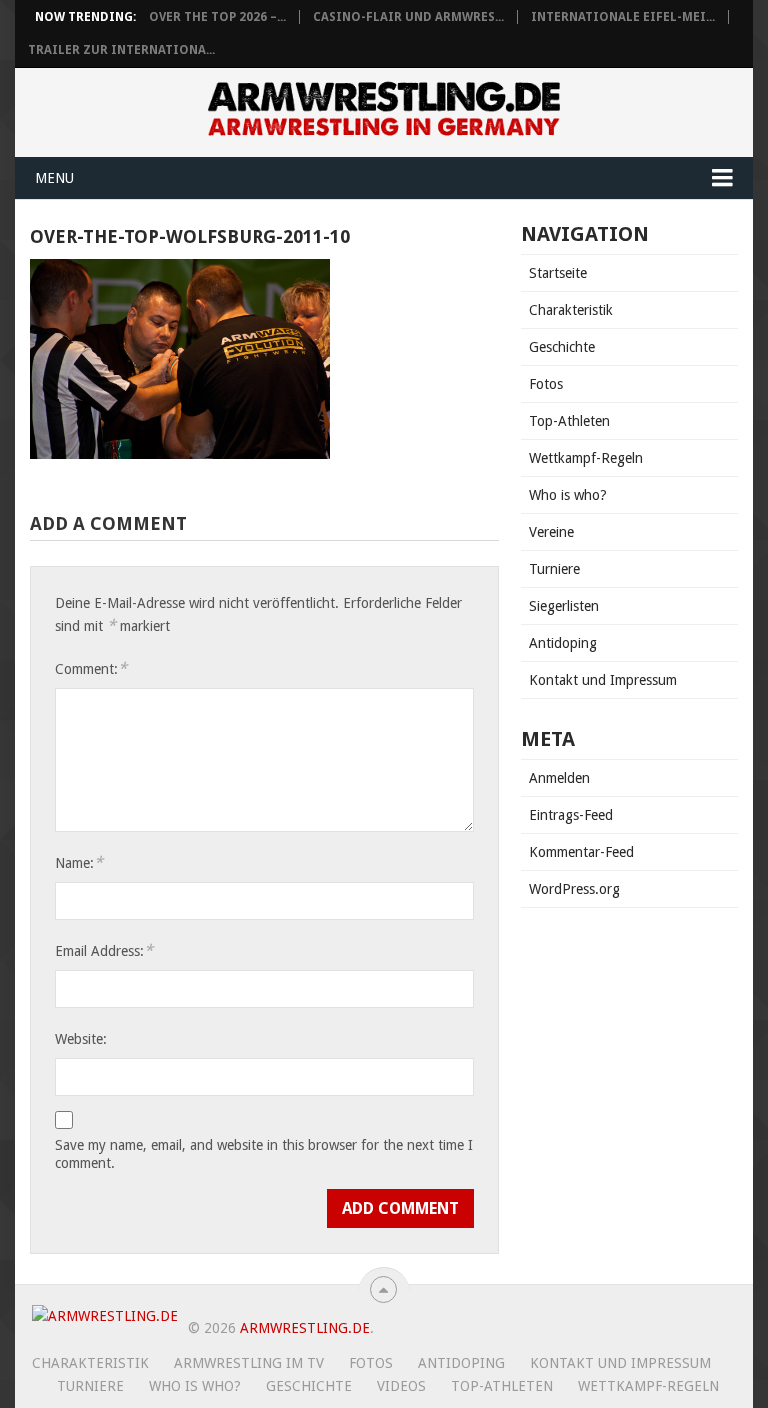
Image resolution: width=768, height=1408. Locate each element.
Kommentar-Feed (581, 852)
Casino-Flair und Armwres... (408, 17)
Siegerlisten (564, 606)
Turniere (554, 569)
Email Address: (104, 950)
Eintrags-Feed (571, 815)
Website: (81, 1039)
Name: (79, 862)
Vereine (551, 532)
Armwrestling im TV (249, 1363)
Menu (54, 178)
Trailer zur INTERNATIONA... (121, 50)
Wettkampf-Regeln (586, 458)
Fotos (546, 384)
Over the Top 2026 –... (217, 17)
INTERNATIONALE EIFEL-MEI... (623, 17)
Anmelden (559, 778)
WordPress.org (574, 889)
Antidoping (563, 643)
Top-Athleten (569, 421)
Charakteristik (571, 310)
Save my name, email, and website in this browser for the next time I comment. (264, 1154)
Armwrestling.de (305, 1328)
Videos (401, 1386)
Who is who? (568, 495)
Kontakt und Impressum (603, 680)
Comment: (91, 668)
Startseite (558, 273)
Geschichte (562, 347)
